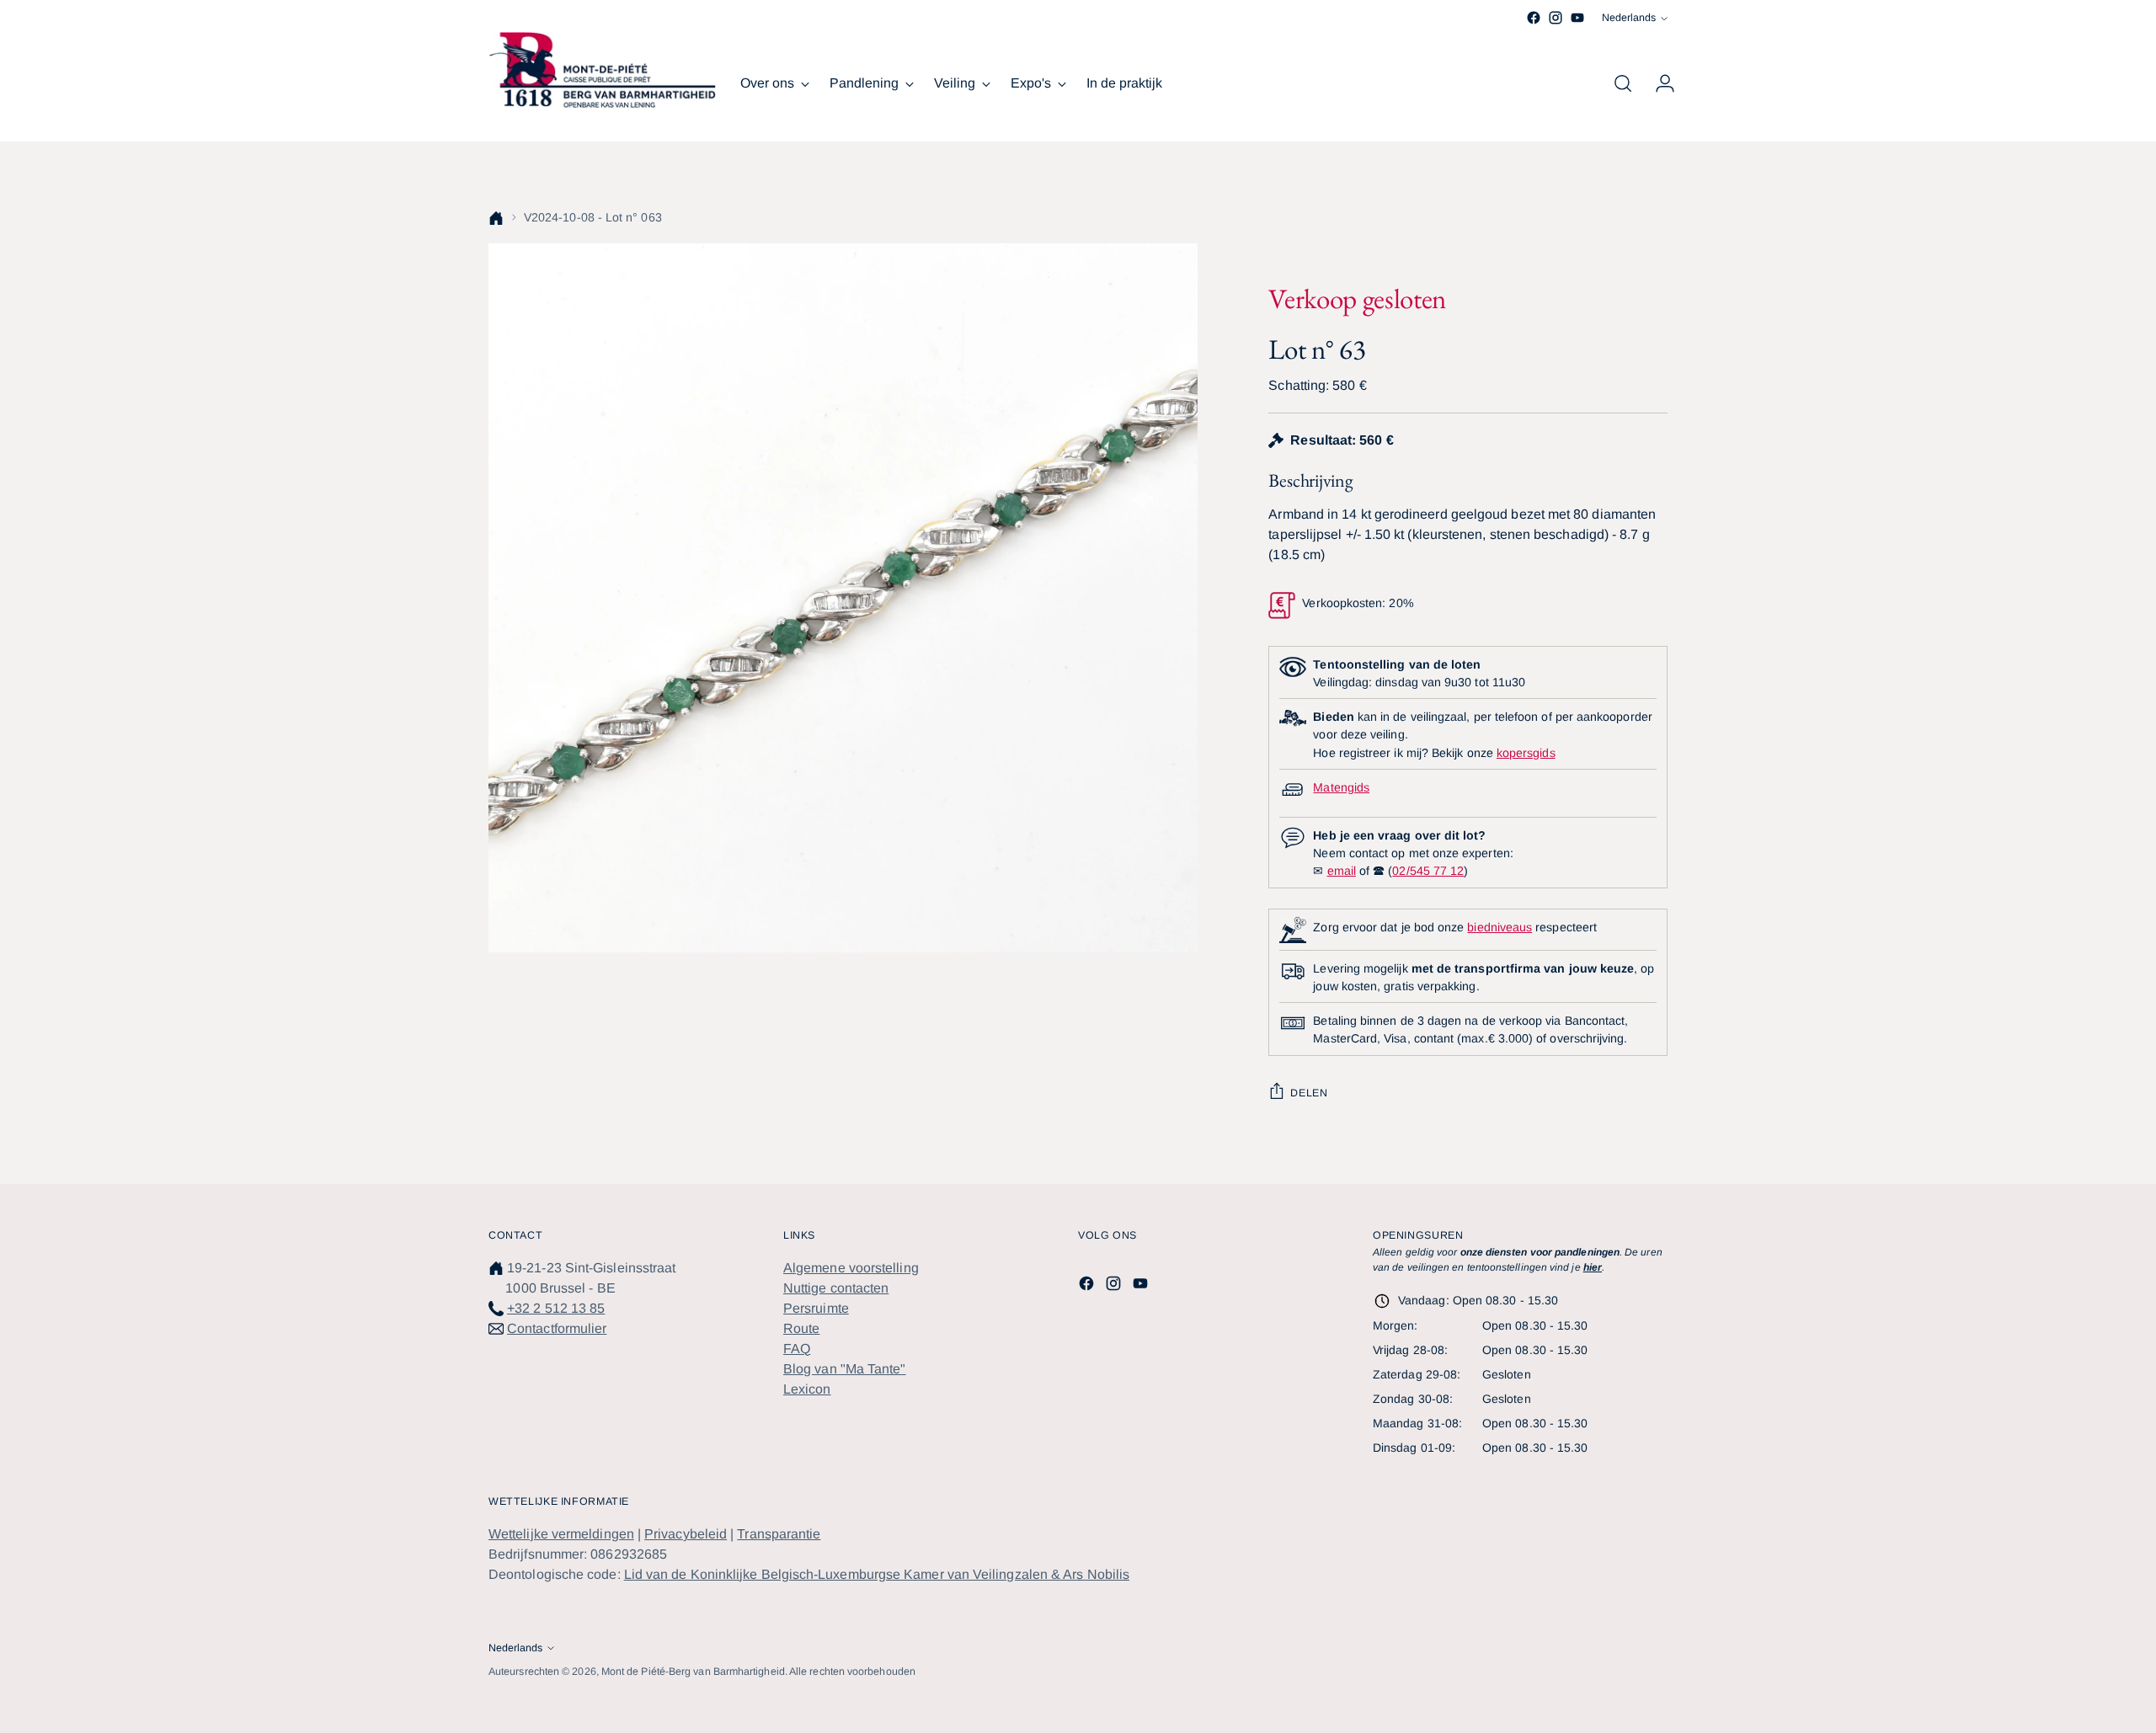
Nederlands (1629, 18)
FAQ (797, 1349)
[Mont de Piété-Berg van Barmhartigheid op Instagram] (1556, 18)
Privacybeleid (686, 1534)
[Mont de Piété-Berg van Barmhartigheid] (602, 70)
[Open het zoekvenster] (1623, 83)
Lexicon (807, 1389)
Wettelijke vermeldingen (561, 1534)
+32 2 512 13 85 (556, 1308)
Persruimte (816, 1308)
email (1342, 871)
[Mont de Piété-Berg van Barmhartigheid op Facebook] (1534, 18)
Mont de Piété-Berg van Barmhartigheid (693, 1672)
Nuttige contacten (836, 1288)
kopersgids (1526, 753)
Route (801, 1328)
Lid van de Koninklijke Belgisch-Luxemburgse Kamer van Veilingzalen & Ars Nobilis (877, 1574)
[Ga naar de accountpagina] (1658, 83)
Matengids (1341, 787)
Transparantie (779, 1534)
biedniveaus (1500, 927)
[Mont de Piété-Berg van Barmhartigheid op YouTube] (1577, 18)
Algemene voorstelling (851, 1268)
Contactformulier (557, 1328)
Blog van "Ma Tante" (845, 1369)
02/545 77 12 (1428, 871)
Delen (1309, 1093)
